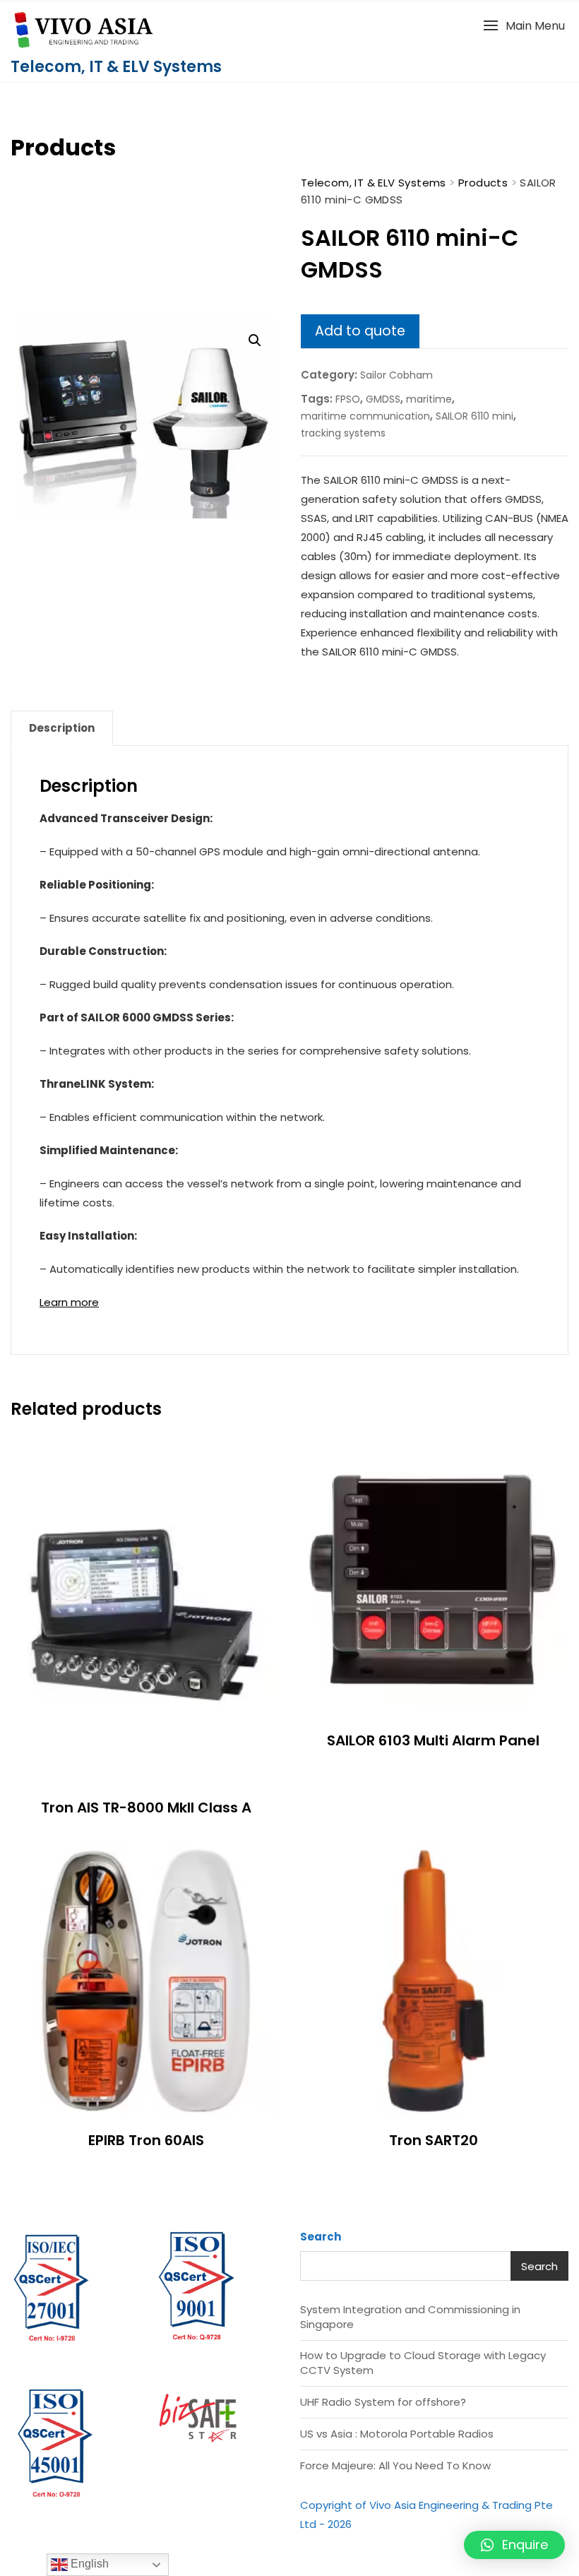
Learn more (69, 1302)
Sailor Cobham (396, 375)
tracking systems (343, 433)
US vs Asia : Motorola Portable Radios (397, 2434)
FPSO (348, 399)
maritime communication (365, 416)
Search (321, 2237)
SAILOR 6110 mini (474, 416)
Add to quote (360, 331)
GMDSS (383, 399)
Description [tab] (62, 728)
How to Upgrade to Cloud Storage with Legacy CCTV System (423, 2363)
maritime (429, 399)
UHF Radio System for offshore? (383, 2402)
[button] (524, 26)
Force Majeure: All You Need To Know (395, 2465)
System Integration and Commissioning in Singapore (410, 2317)
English (88, 2564)
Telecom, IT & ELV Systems (116, 67)
